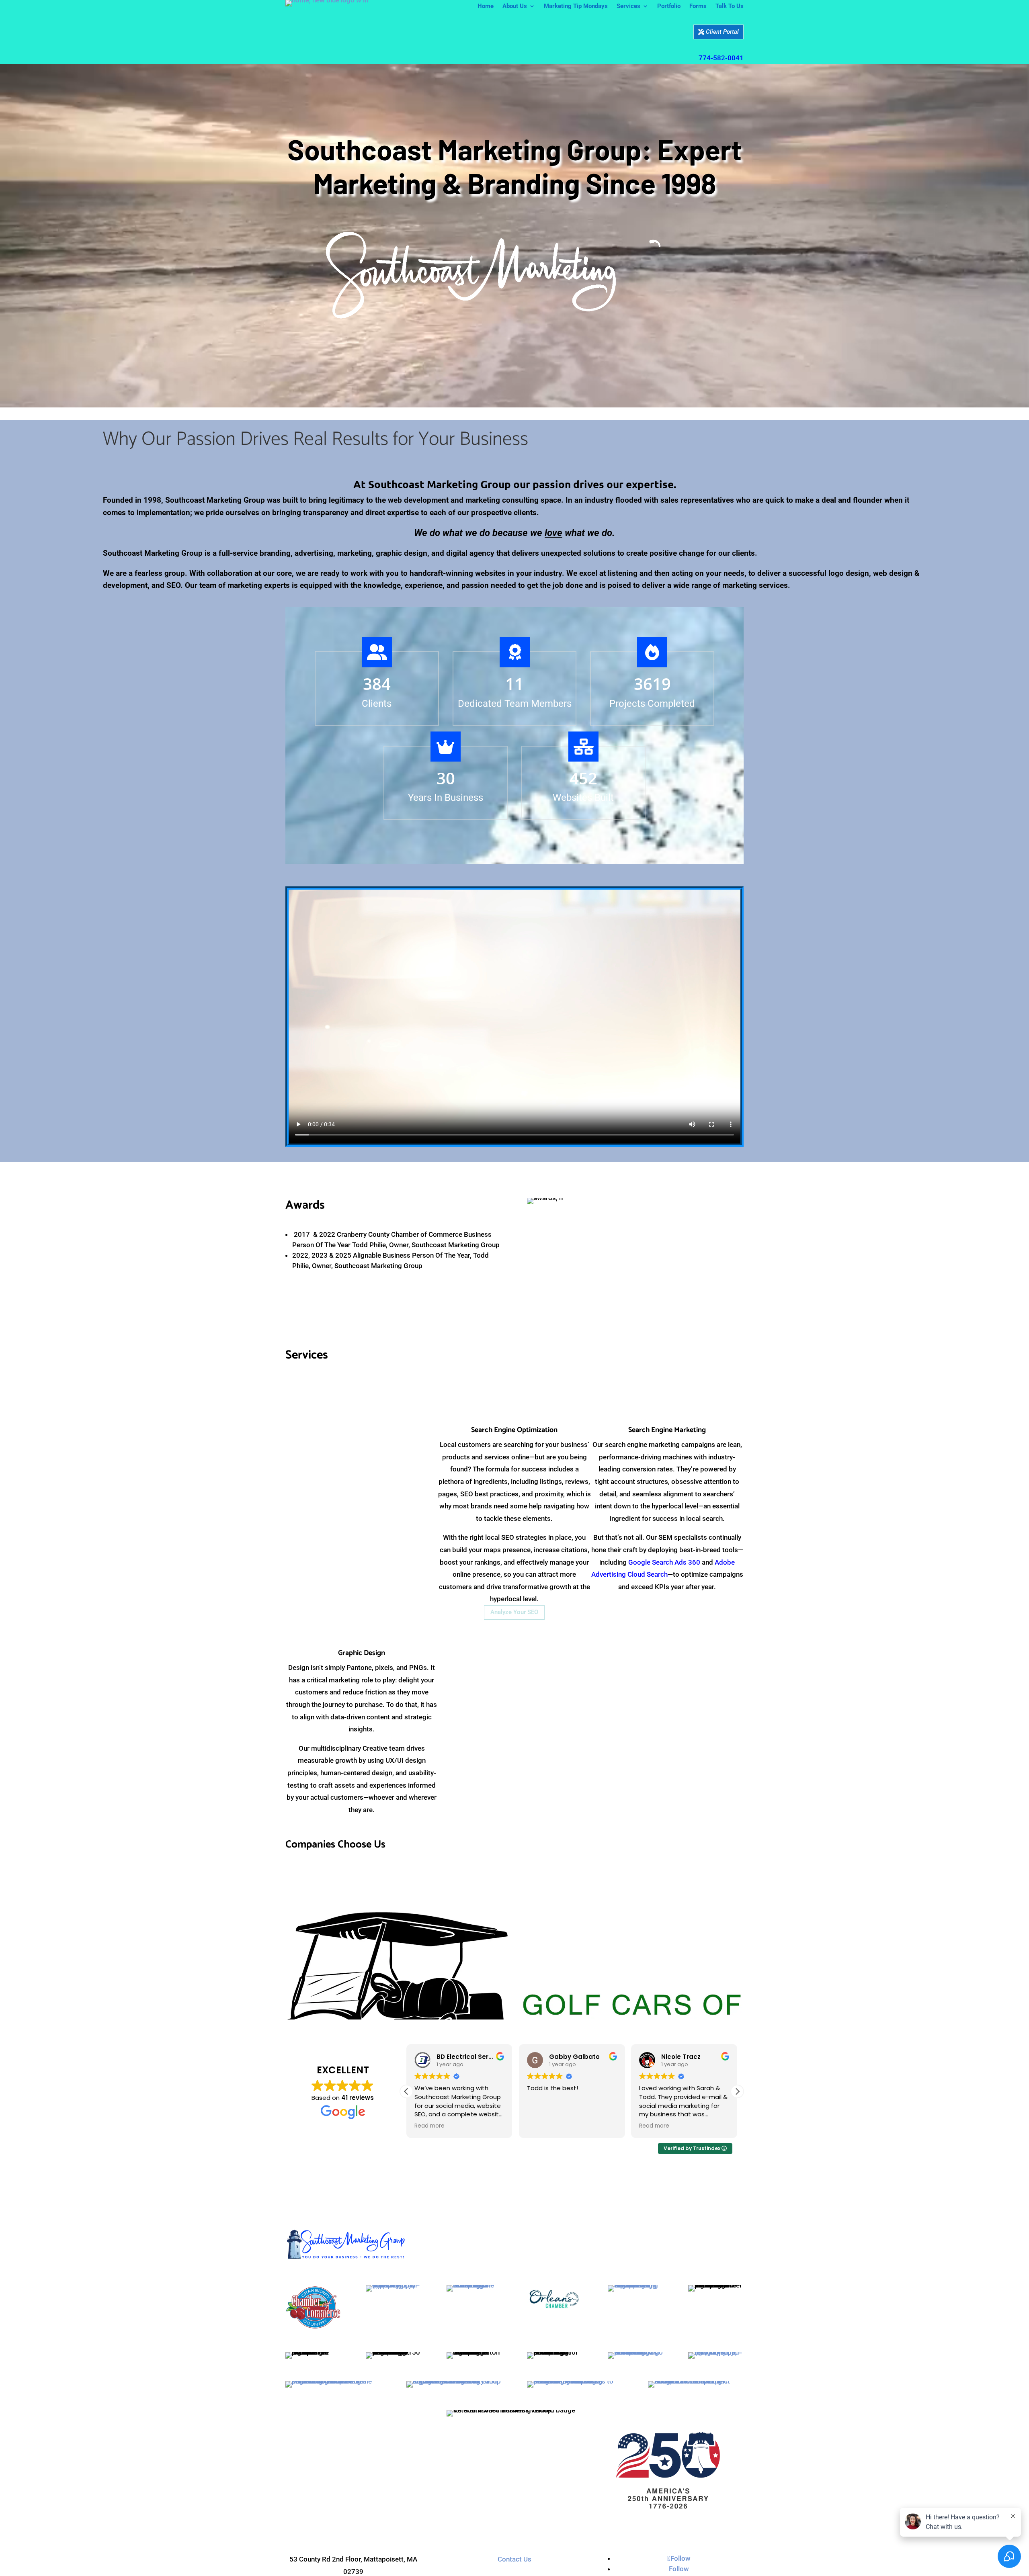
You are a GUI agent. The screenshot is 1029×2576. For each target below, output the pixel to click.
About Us (515, 6)
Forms (698, 6)
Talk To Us (730, 6)
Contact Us (514, 2429)
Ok (471, 2567)
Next (750, 1884)
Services (628, 6)
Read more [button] (429, 1996)
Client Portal (722, 32)
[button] (737, 1962)
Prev (279, 1884)
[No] (492, 2568)
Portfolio (669, 6)
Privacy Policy (546, 2517)
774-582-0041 (721, 58)
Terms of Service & (494, 2517)
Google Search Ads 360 (664, 1562)
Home (486, 6)
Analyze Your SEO (514, 1612)
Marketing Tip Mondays (576, 6)
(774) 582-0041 (353, 2461)
